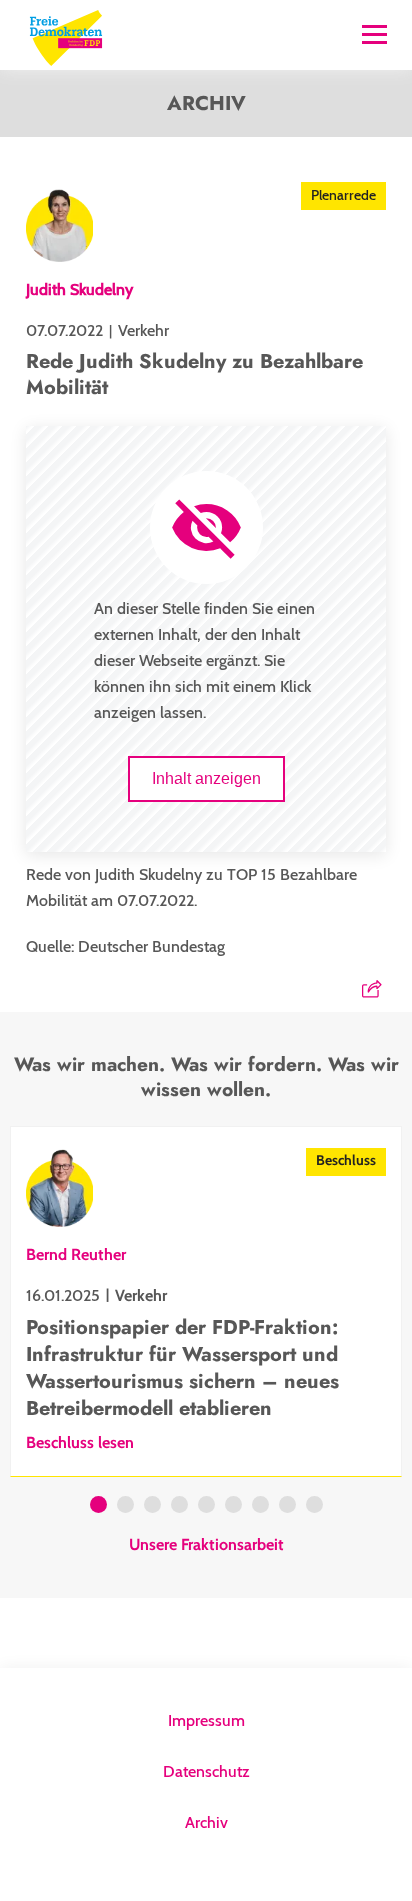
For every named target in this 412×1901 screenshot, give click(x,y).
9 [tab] (314, 1507)
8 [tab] (287, 1507)
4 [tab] (179, 1507)
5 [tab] (206, 1507)
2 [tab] (125, 1507)
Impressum (206, 1720)
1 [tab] (98, 1507)
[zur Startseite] (66, 35)
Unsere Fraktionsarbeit (206, 1545)
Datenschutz (206, 1771)
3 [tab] (152, 1507)
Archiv (206, 1822)
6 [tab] (233, 1507)
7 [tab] (260, 1507)
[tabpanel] (206, 1301)
